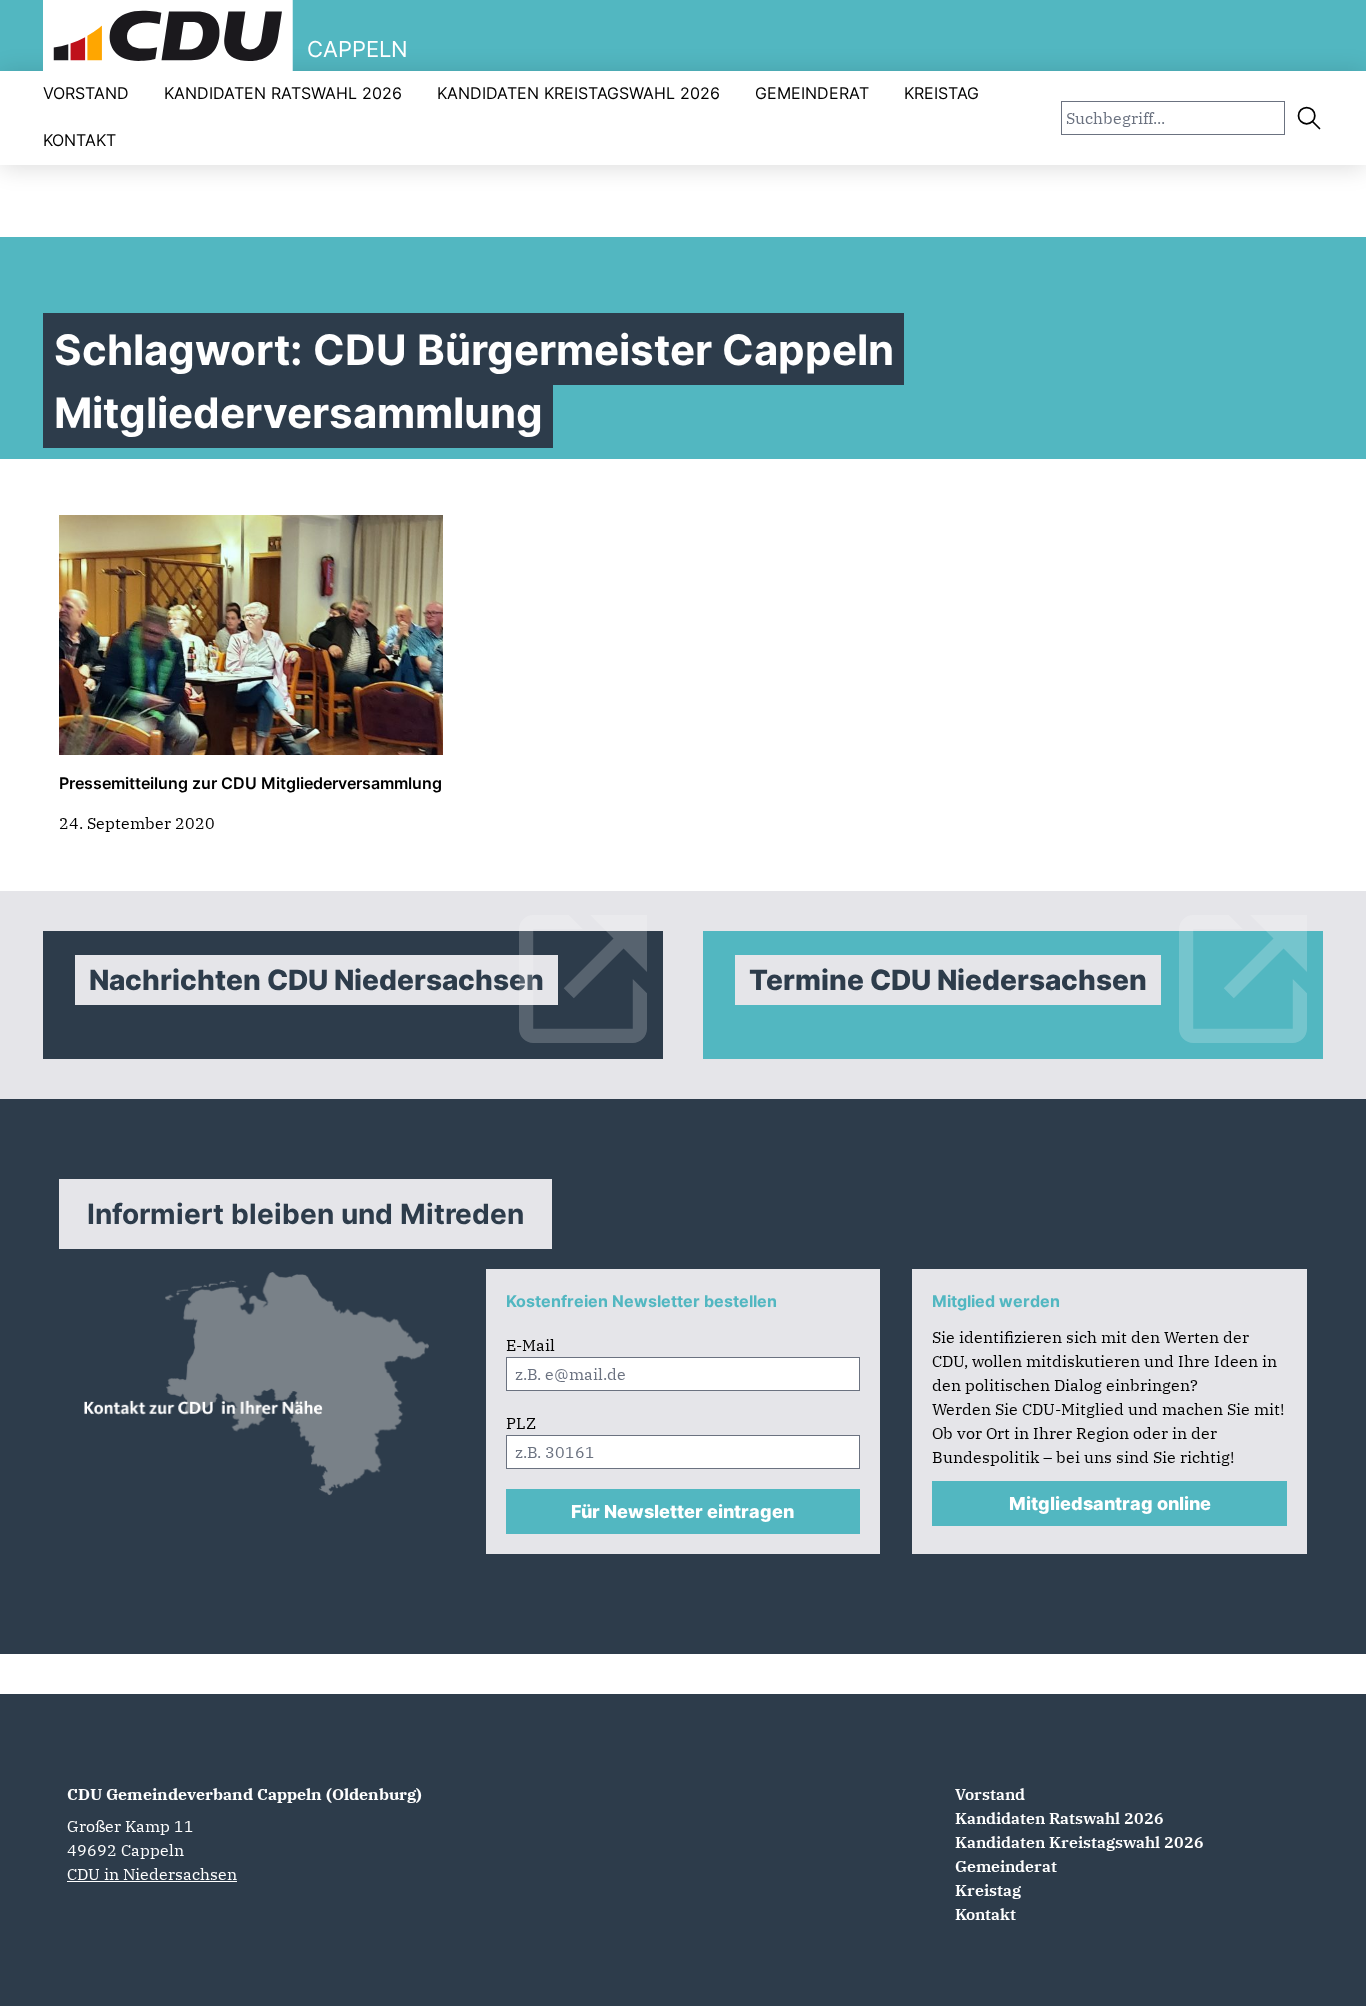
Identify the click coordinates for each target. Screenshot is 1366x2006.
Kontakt (79, 140)
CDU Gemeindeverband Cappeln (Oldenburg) (244, 1794)
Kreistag (941, 93)
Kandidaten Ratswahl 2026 (283, 93)
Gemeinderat (812, 93)
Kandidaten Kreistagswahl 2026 (578, 93)
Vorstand (86, 93)
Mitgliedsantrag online (1110, 1503)
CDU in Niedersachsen (152, 1874)
